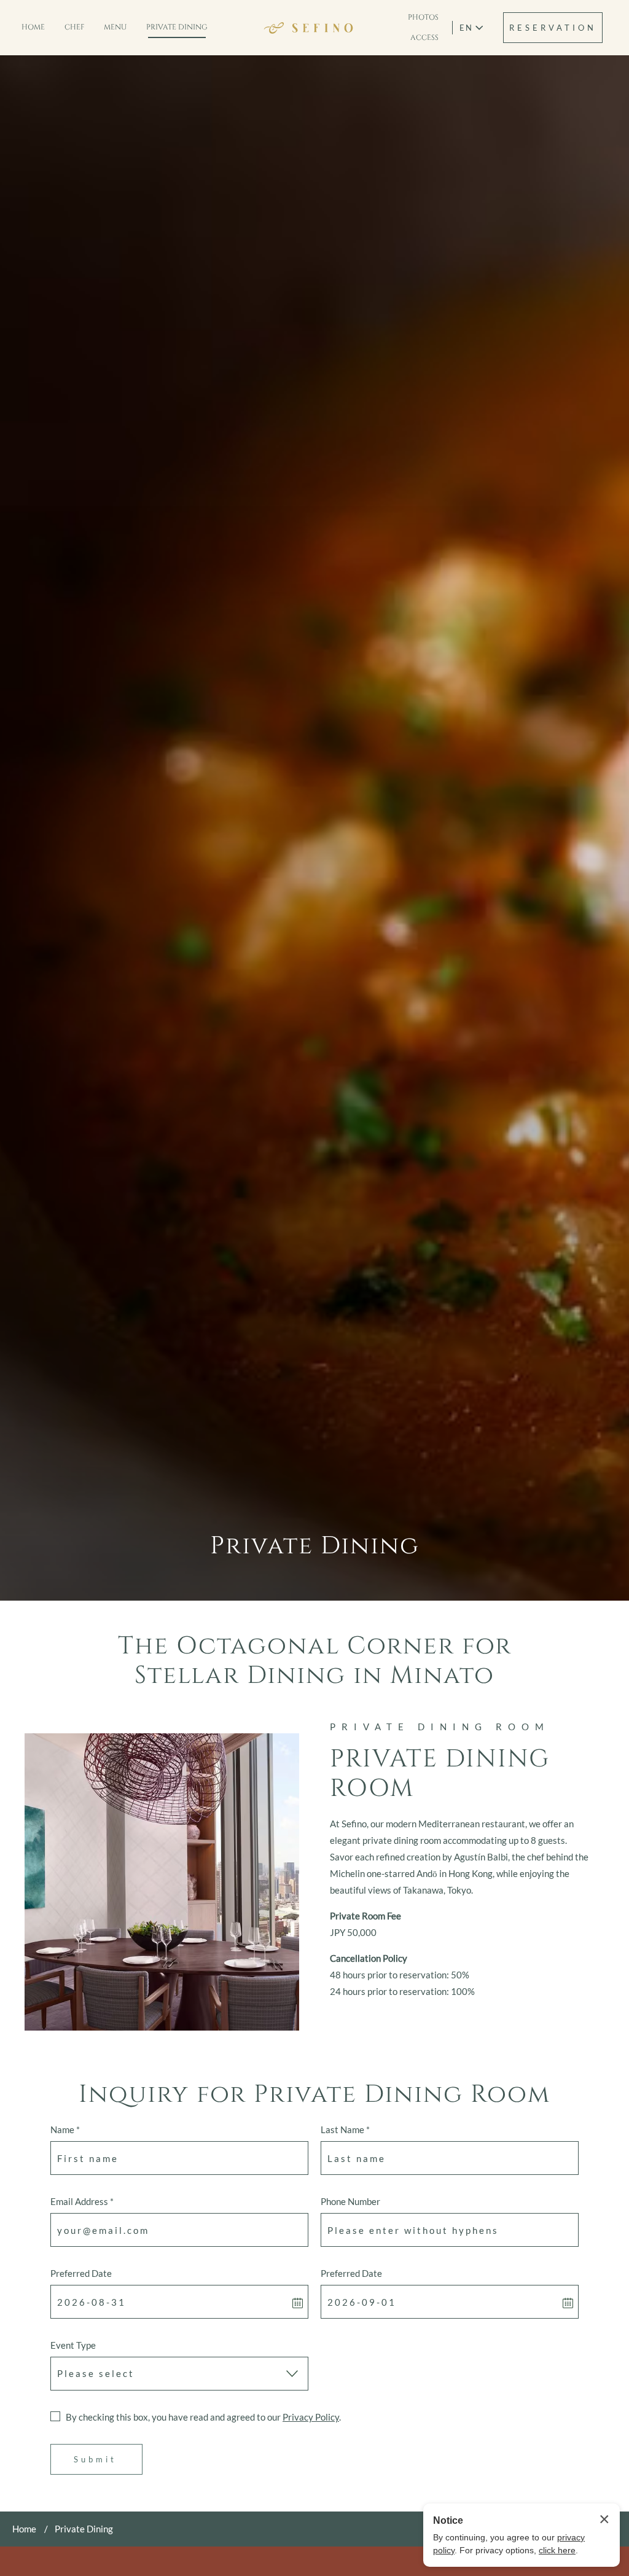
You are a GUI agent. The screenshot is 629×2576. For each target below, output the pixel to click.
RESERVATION (553, 28)
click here (557, 2550)
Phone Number (350, 2201)
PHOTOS (423, 17)
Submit (95, 2459)
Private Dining (315, 1546)
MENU (115, 27)
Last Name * (345, 2129)
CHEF (74, 27)
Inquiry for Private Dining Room (314, 2094)
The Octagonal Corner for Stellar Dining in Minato (315, 1661)
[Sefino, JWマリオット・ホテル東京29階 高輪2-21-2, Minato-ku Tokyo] (308, 28)
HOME (33, 27)
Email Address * (82, 2201)
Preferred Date (81, 2273)
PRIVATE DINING (177, 27)
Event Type (73, 2345)
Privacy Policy (311, 2417)
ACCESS (424, 37)
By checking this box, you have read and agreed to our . (203, 2417)
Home (24, 2529)
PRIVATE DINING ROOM (440, 1727)
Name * (65, 2129)
